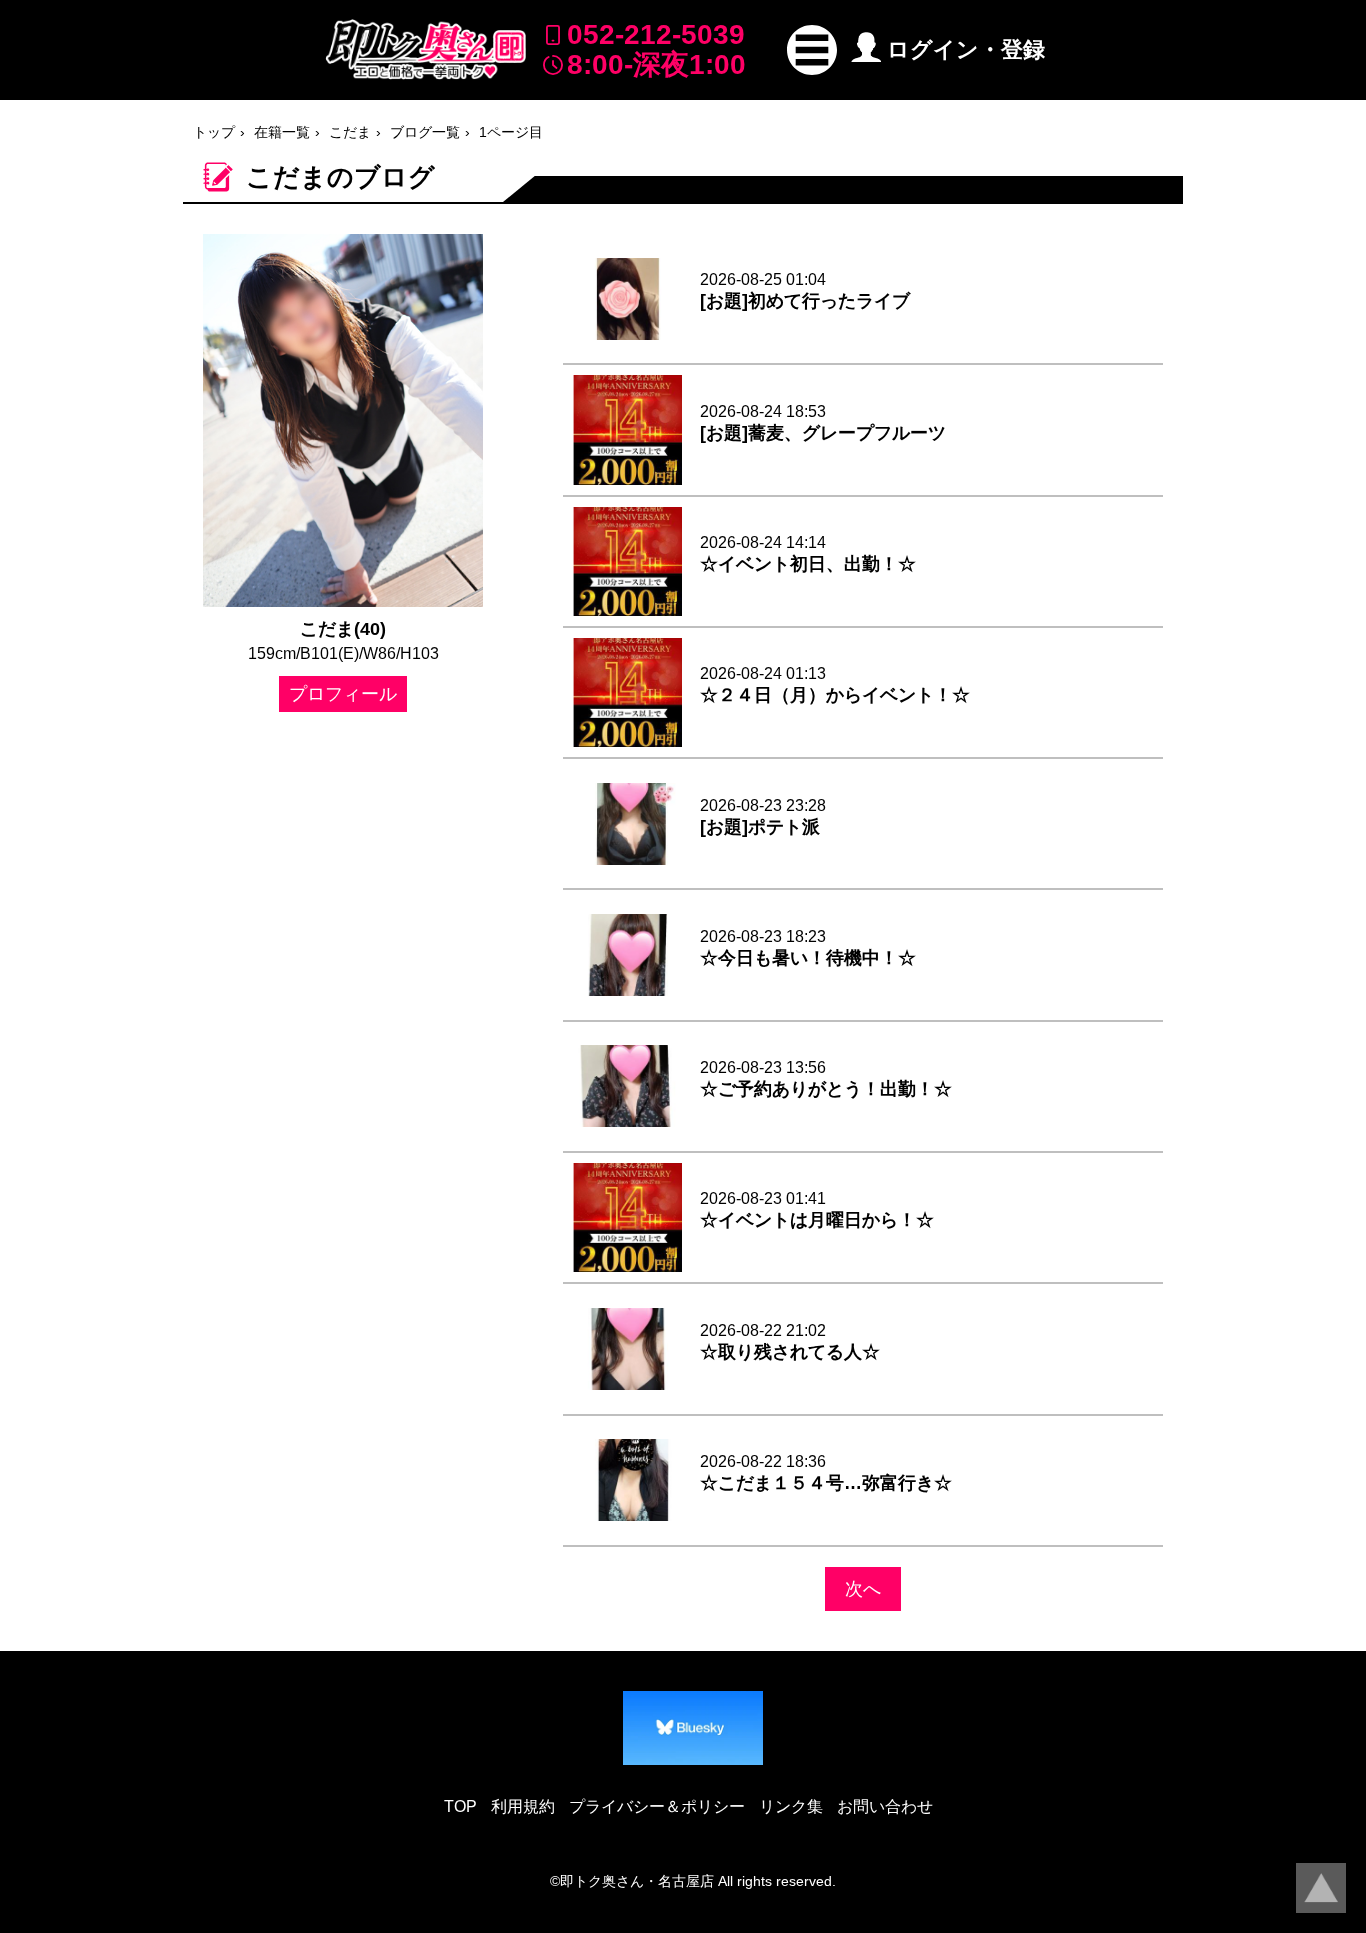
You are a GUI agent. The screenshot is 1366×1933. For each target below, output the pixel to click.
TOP (460, 1806)
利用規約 (523, 1806)
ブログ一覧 (425, 132)
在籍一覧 (282, 132)
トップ (214, 132)
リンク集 (791, 1806)
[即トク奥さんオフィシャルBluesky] (693, 1728)
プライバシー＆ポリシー (657, 1806)
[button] (812, 50)
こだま (350, 132)
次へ (863, 1589)
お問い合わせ (885, 1806)
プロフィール (343, 694)
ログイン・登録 (966, 49)
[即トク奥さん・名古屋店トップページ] (426, 49)
